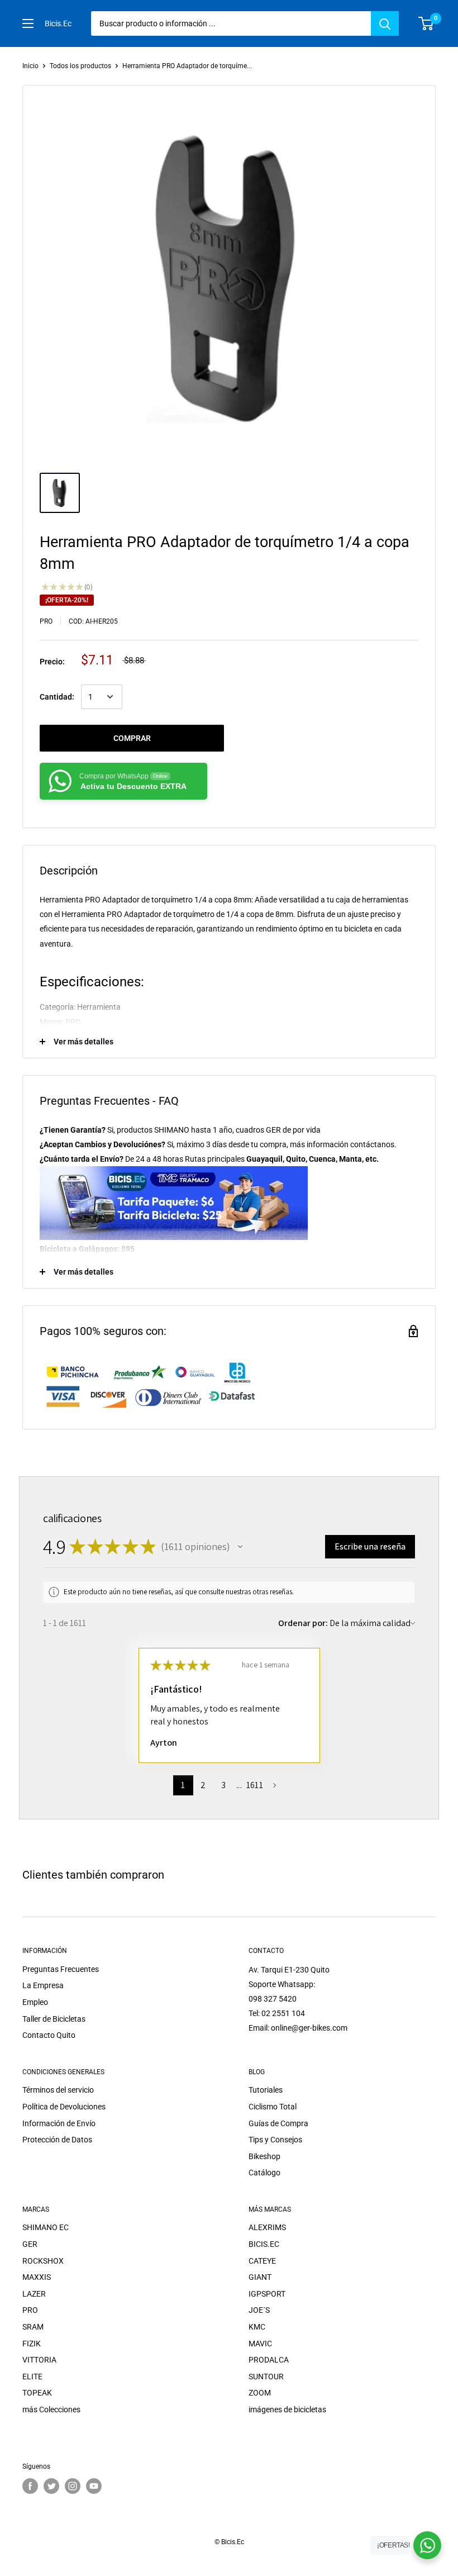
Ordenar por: (303, 1623)
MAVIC (260, 2344)
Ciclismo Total (273, 2107)
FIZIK (32, 2344)
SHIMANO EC (46, 2227)
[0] (426, 23)
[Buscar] (385, 23)
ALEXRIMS (267, 2227)
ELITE (32, 2377)
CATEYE (262, 2261)
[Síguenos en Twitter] (51, 2486)
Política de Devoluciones (64, 2107)
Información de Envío (59, 2123)
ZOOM (260, 2393)
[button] (240, 1547)
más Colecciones (51, 2409)
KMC (257, 2327)
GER (30, 2244)
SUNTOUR (266, 2377)
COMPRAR (132, 738)
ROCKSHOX (43, 2261)
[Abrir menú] (28, 23)
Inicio (30, 66)
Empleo (35, 2002)
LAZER (34, 2294)
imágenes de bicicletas (287, 2409)
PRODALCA (269, 2360)
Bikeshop (264, 2156)
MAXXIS (37, 2277)
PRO (46, 621)
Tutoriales (266, 2090)
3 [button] (223, 1785)
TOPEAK (37, 2393)
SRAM (33, 2327)
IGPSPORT (267, 2294)
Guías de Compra (278, 2123)
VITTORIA (39, 2360)
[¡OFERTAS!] (427, 2545)
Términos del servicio (58, 2090)
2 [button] (203, 1785)
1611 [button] (255, 1785)
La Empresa (43, 1985)
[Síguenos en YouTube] (94, 2486)
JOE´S (259, 2310)
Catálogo (264, 2173)
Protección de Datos (57, 2140)
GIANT (260, 2277)
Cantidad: (57, 697)
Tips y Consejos (275, 2140)
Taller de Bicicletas (54, 2019)
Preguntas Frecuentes (61, 1969)
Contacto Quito (49, 2035)
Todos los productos (80, 66)
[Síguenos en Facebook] (30, 2486)
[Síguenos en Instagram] (73, 2486)
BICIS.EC (264, 2244)
